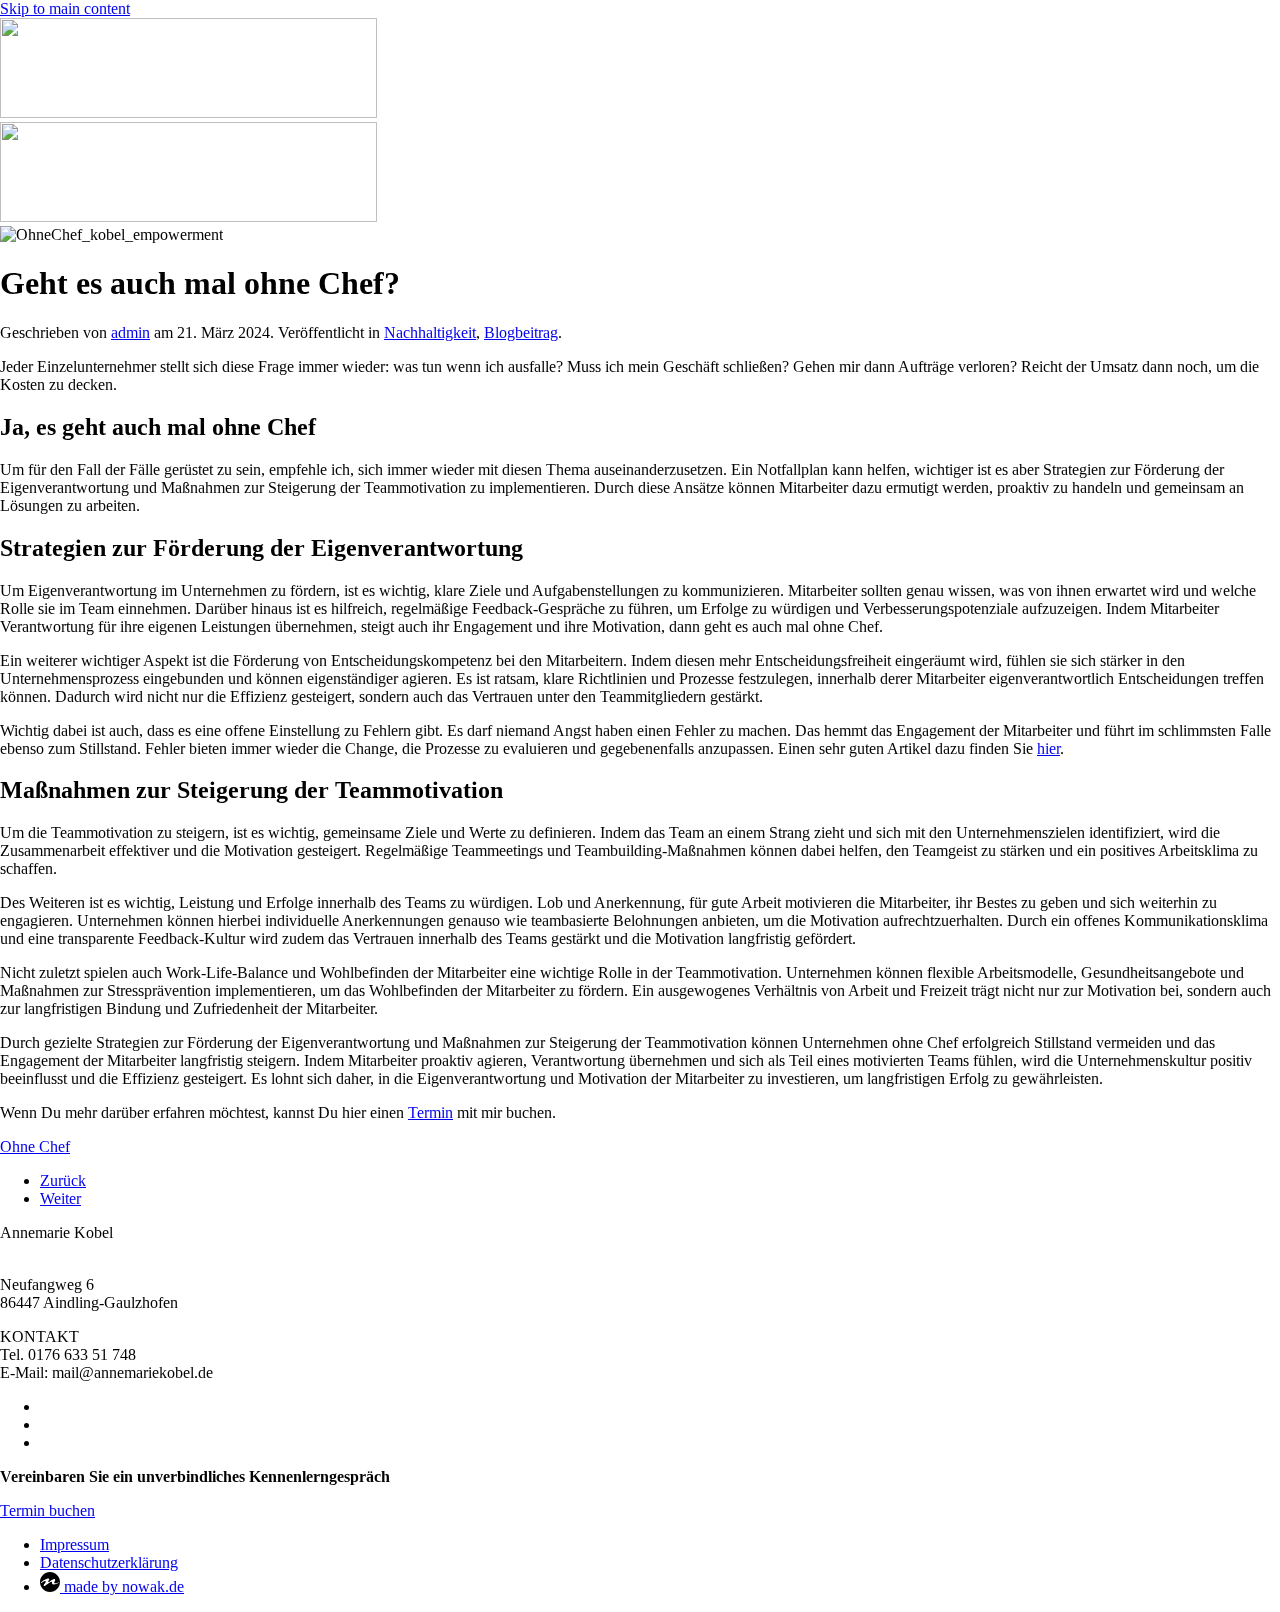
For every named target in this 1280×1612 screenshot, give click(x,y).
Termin (430, 1112)
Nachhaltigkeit (430, 332)
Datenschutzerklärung (109, 1562)
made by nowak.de (122, 1586)
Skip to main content (65, 8)
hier (1048, 748)
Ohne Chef (35, 1146)
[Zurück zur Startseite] (188, 112)
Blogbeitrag (521, 332)
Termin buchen (47, 1510)
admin (130, 332)
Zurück (63, 1180)
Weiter (60, 1198)
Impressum (74, 1544)
